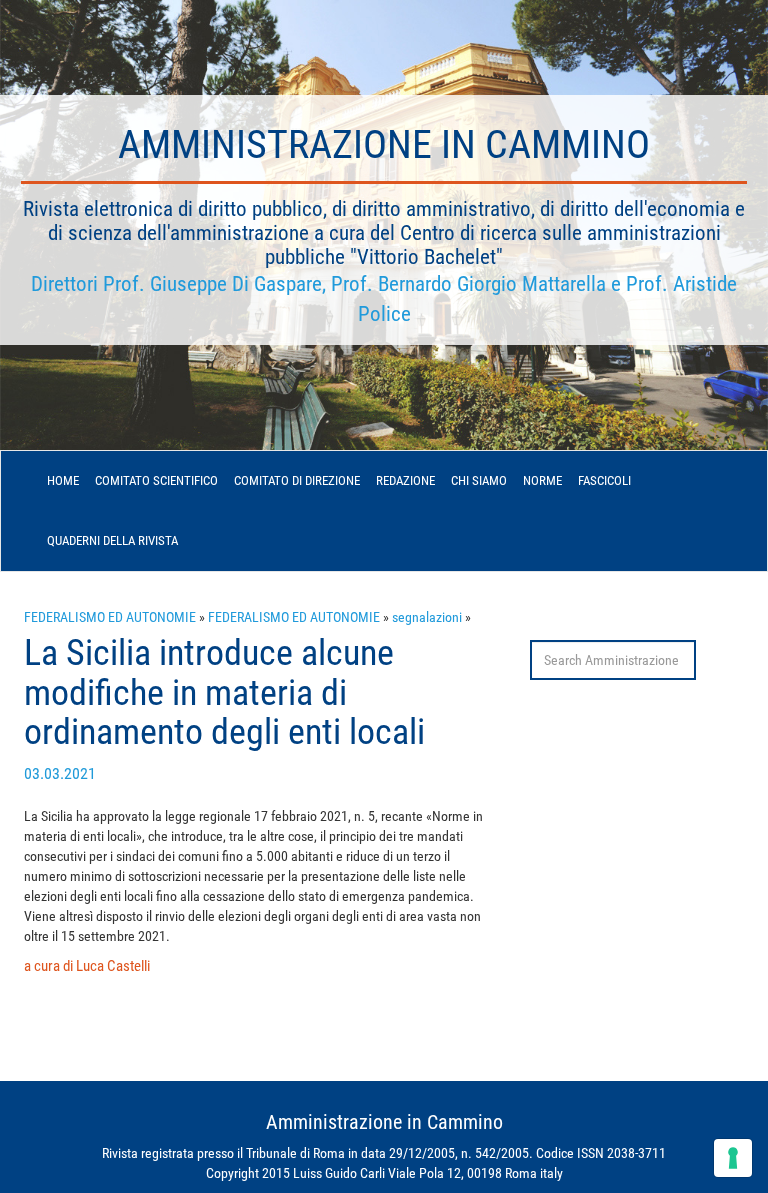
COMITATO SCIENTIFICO (156, 480)
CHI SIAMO (479, 480)
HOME (63, 480)
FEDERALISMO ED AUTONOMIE (110, 617)
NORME (542, 480)
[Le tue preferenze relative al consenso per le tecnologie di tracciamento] (733, 1158)
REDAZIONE (405, 480)
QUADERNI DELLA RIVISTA (112, 540)
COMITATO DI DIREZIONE (297, 480)
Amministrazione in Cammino (384, 144)
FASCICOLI (604, 480)
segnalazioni (427, 617)
